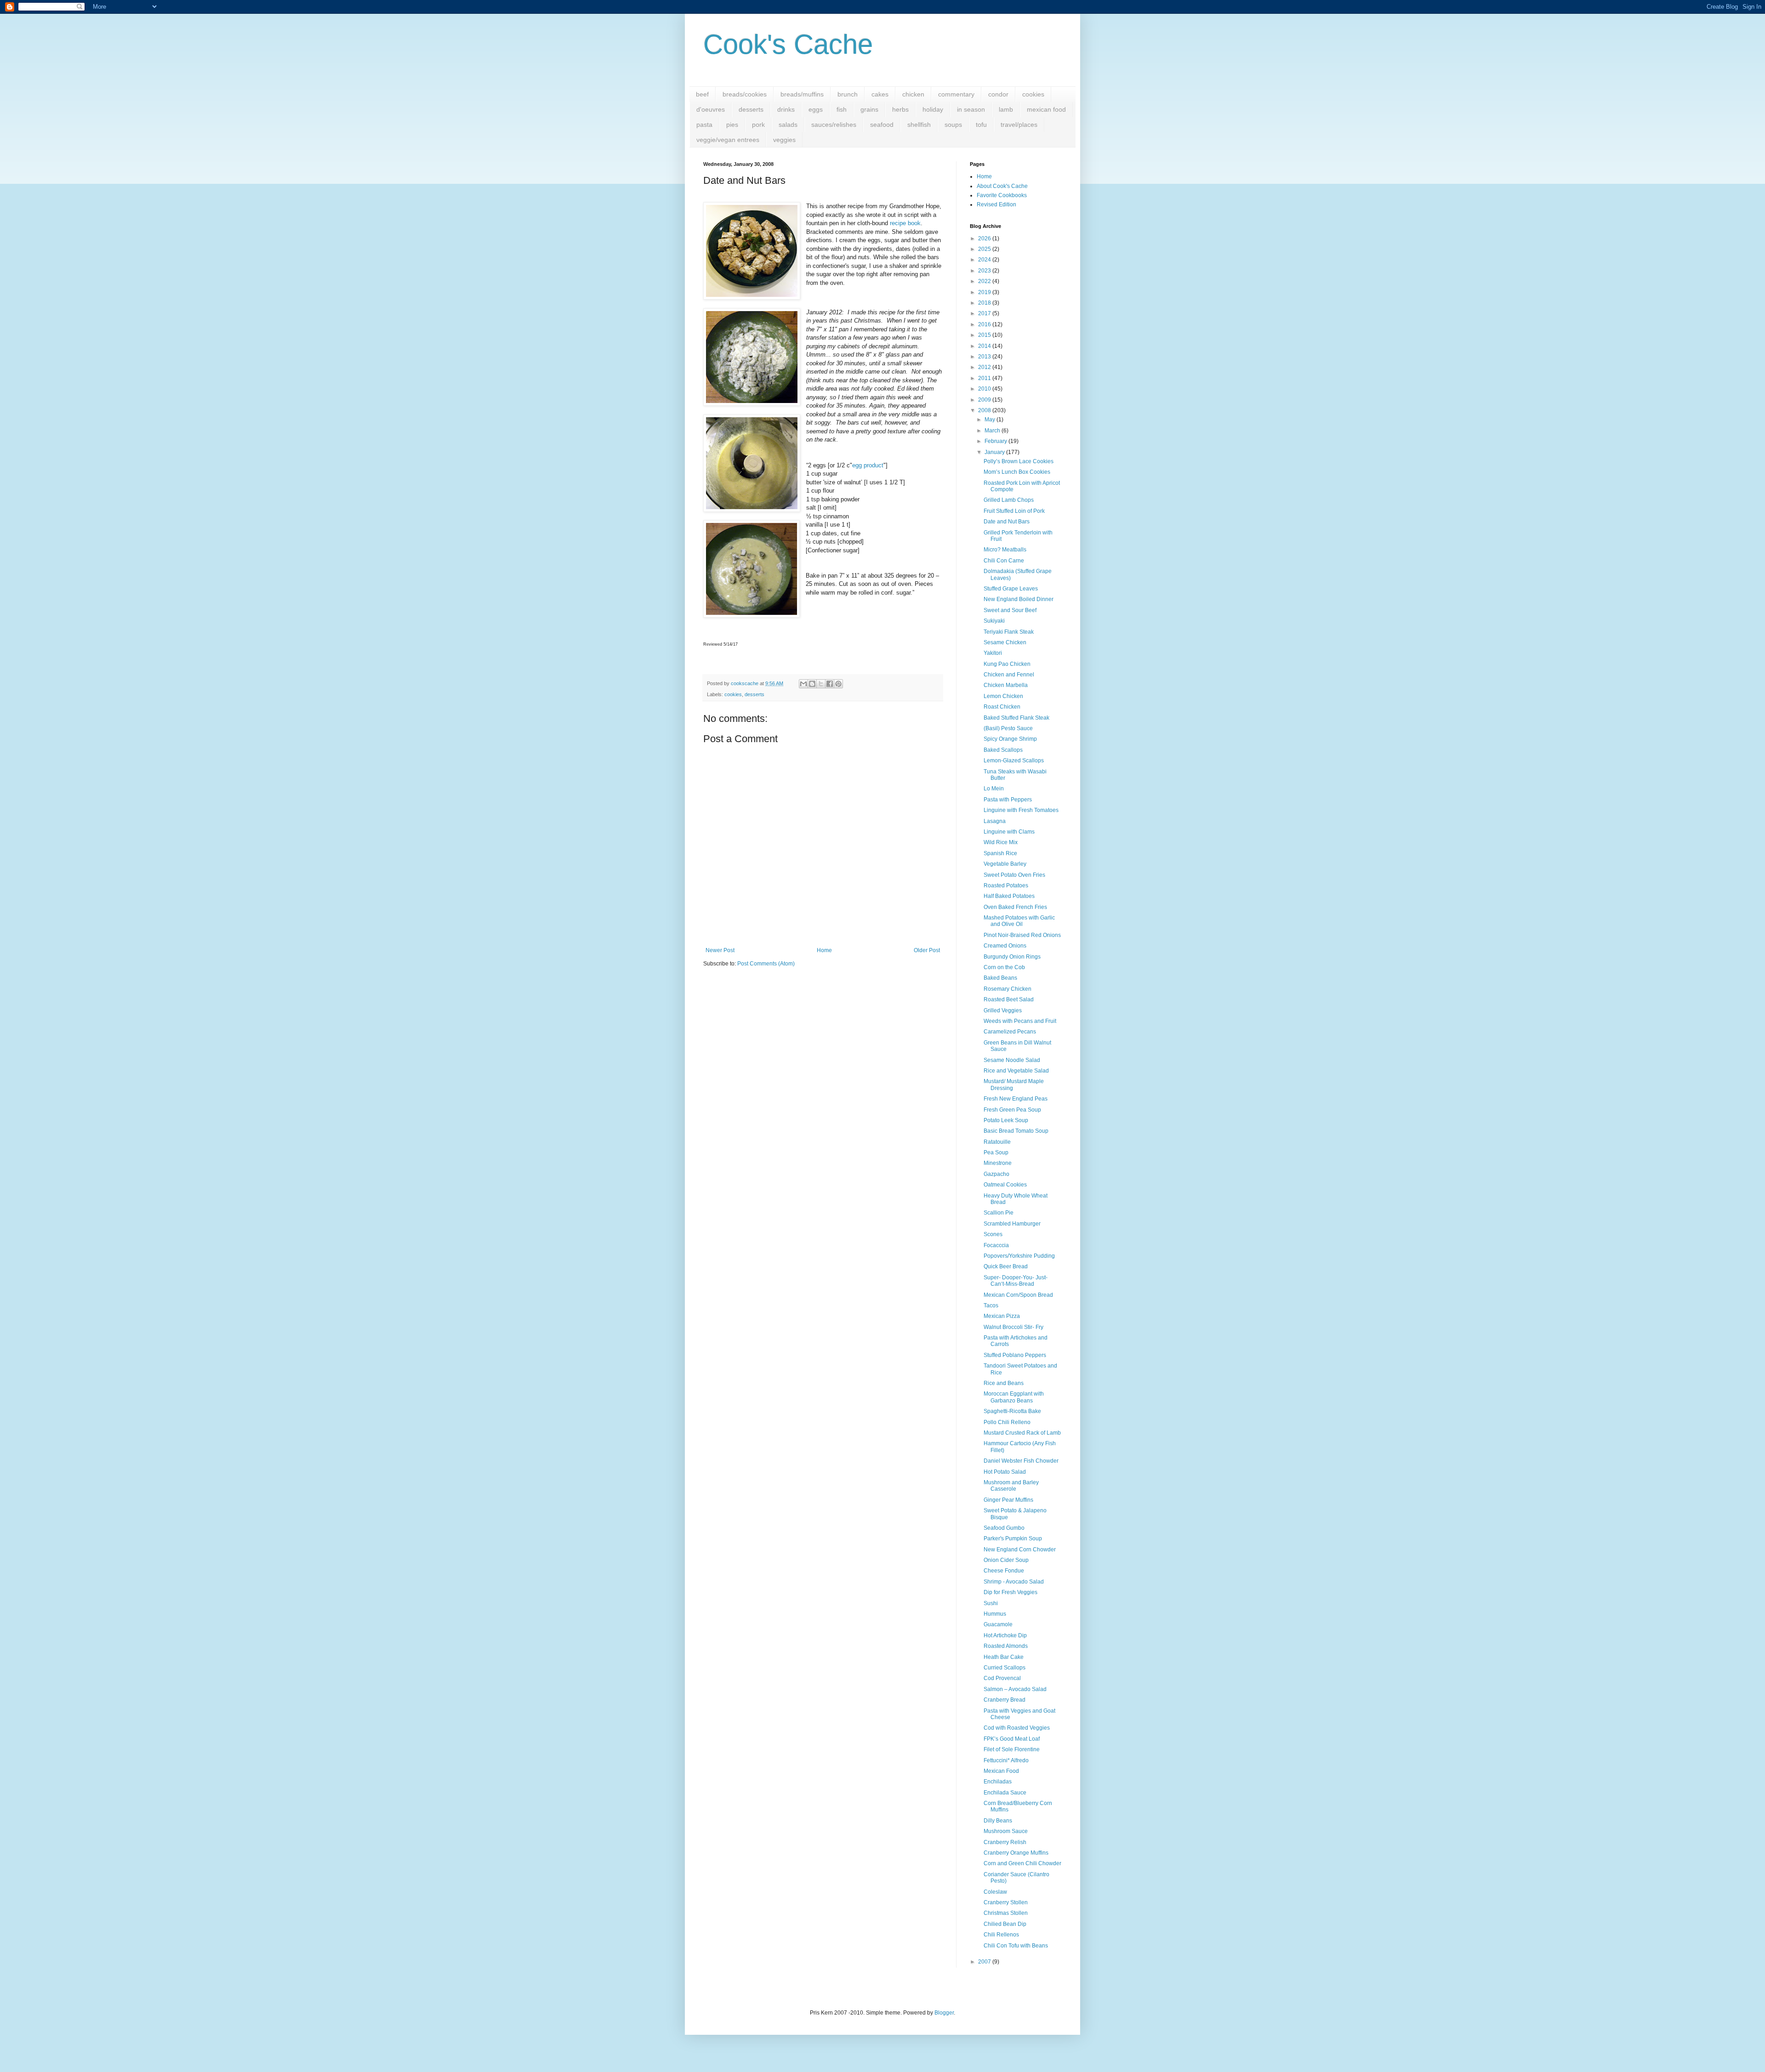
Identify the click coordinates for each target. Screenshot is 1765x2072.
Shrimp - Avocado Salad (1014, 1582)
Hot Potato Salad (1005, 1472)
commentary (956, 94)
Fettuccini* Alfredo (1006, 1760)
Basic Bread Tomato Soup (1016, 1131)
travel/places (1019, 125)
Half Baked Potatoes (1009, 896)
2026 (985, 238)
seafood (882, 125)
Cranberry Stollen (1006, 1902)
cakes (880, 94)
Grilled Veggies (1003, 1010)
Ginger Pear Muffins (1008, 1500)
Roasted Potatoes (1006, 886)
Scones (993, 1234)
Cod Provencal (1002, 1678)
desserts (751, 109)
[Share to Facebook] (830, 684)
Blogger (944, 2013)
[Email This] (803, 684)
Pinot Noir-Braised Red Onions (1022, 935)
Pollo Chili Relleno (1007, 1422)
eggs (816, 109)
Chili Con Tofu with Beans (1016, 1946)
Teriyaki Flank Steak (1009, 632)
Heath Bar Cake (1004, 1657)
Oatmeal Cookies (1005, 1185)
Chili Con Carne (1004, 561)
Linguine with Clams (1009, 832)
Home (824, 950)
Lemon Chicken (1003, 696)
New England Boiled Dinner (1019, 599)
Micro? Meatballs (1005, 550)
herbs (900, 109)
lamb (1006, 109)
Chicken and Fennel (1009, 675)
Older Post (927, 950)
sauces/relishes (834, 125)
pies (732, 125)
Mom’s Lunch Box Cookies (1017, 472)
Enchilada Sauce (1005, 1793)
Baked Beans (1000, 978)
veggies (784, 140)
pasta (704, 125)
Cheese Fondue (1004, 1571)
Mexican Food (1001, 1771)
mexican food (1046, 109)
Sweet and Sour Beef (1010, 610)
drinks (786, 109)
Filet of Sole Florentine (1012, 1749)
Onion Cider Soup (1006, 1560)
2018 (985, 303)
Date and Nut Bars (1007, 522)
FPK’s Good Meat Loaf (1012, 1739)
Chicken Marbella (1006, 685)
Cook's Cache (788, 44)
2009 (985, 400)
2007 (985, 1962)
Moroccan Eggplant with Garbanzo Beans (1014, 1397)
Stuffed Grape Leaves (1011, 589)
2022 (985, 281)
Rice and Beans (1004, 1383)
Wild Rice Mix (1001, 842)
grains (869, 109)
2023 (985, 271)
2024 (985, 260)
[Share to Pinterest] (838, 684)
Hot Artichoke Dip (1005, 1635)
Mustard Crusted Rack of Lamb (1022, 1433)
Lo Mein (994, 789)
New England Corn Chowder (1020, 1550)
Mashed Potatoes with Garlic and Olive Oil (1019, 921)
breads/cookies (745, 94)
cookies (1033, 94)
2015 (985, 335)
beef (702, 94)
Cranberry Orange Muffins (1016, 1853)
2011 (985, 378)
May (991, 420)
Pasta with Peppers (1008, 800)
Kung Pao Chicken (1007, 664)
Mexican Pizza (1002, 1316)
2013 (985, 357)
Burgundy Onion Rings (1012, 957)
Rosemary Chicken (1008, 989)
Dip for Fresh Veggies (1011, 1592)
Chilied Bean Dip (1005, 1924)
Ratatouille (997, 1142)
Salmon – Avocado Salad (1015, 1689)
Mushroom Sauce (1006, 1831)
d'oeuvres (711, 109)
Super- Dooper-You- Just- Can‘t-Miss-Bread (1016, 1281)
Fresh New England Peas (1016, 1099)
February (996, 441)
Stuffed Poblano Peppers (1015, 1355)
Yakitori (993, 653)
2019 (985, 292)
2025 (985, 249)
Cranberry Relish (1005, 1842)
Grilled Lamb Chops (1009, 500)
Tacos (991, 1306)
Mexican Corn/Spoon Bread (1018, 1295)
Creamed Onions (1005, 946)
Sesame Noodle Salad (1012, 1060)
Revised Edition (996, 204)
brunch (848, 94)
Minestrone (998, 1163)
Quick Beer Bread (1006, 1266)
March (993, 431)
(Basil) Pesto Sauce (1008, 728)
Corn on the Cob (1004, 967)
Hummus (995, 1614)
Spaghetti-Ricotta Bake (1012, 1411)
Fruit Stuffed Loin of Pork (1014, 511)
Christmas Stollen (1006, 1913)
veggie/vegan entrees (728, 140)
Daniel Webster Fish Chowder (1021, 1461)
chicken (913, 94)
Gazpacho (996, 1174)
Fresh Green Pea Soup (1012, 1110)
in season (971, 109)
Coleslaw (995, 1892)
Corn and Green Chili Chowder (1022, 1863)
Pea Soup (996, 1152)
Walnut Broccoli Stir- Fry (1013, 1327)
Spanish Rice (1000, 853)
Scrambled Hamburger (1012, 1224)
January (995, 452)
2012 (985, 367)
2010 (985, 389)
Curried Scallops (1005, 1668)
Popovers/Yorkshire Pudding (1019, 1256)
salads (788, 125)
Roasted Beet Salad (1009, 999)
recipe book (905, 223)
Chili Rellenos (1001, 1935)
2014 (985, 346)
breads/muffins (802, 94)
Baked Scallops (1003, 750)
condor (998, 94)
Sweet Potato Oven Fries (1014, 875)
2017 (985, 313)
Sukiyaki (994, 621)
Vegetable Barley (1005, 864)
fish (842, 109)
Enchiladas (998, 1782)
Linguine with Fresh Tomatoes (1021, 810)
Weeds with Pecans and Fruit (1020, 1021)
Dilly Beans (998, 1821)
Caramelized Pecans (1010, 1032)
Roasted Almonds (1006, 1646)
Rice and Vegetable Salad (1016, 1071)
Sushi (991, 1603)
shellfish (919, 125)
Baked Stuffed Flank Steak (1016, 718)
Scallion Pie (999, 1213)
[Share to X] (821, 684)
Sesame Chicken (1005, 642)
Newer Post (720, 950)
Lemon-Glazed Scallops (1014, 761)
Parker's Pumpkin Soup (1013, 1538)
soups (953, 125)
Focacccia (996, 1245)
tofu (981, 125)
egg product (868, 465)
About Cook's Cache (1002, 186)
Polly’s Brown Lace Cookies (1019, 461)
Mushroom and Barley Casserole (1011, 1486)
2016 (985, 324)
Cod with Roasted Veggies (1017, 1728)
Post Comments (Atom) (766, 964)
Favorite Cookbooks (1002, 195)
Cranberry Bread (1005, 1700)
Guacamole (998, 1624)
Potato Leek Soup (1006, 1120)
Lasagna (995, 821)
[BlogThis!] (812, 684)
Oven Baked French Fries (1015, 907)
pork (758, 125)
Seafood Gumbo (1004, 1528)
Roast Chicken (1002, 707)
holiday (933, 109)
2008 (985, 410)
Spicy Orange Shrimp (1010, 739)
